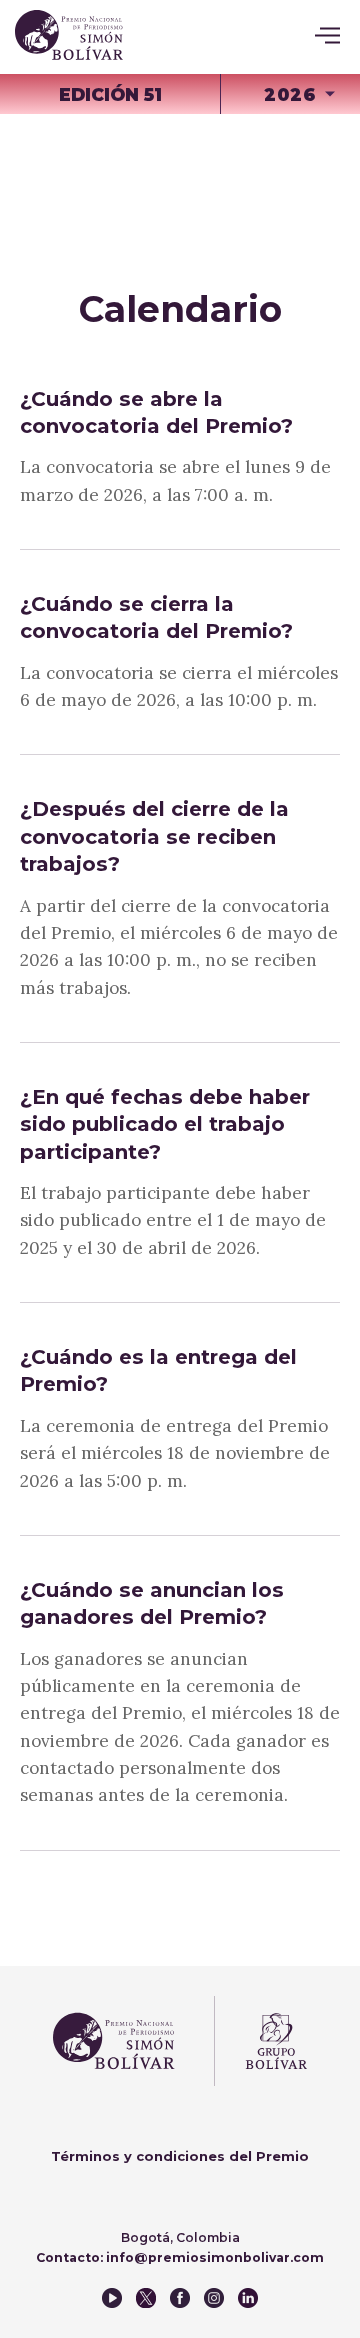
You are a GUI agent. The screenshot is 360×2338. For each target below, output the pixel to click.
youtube (112, 2298)
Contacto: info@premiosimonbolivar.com (180, 2257)
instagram (214, 2298)
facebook (180, 2298)
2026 (290, 94)
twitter (146, 2298)
